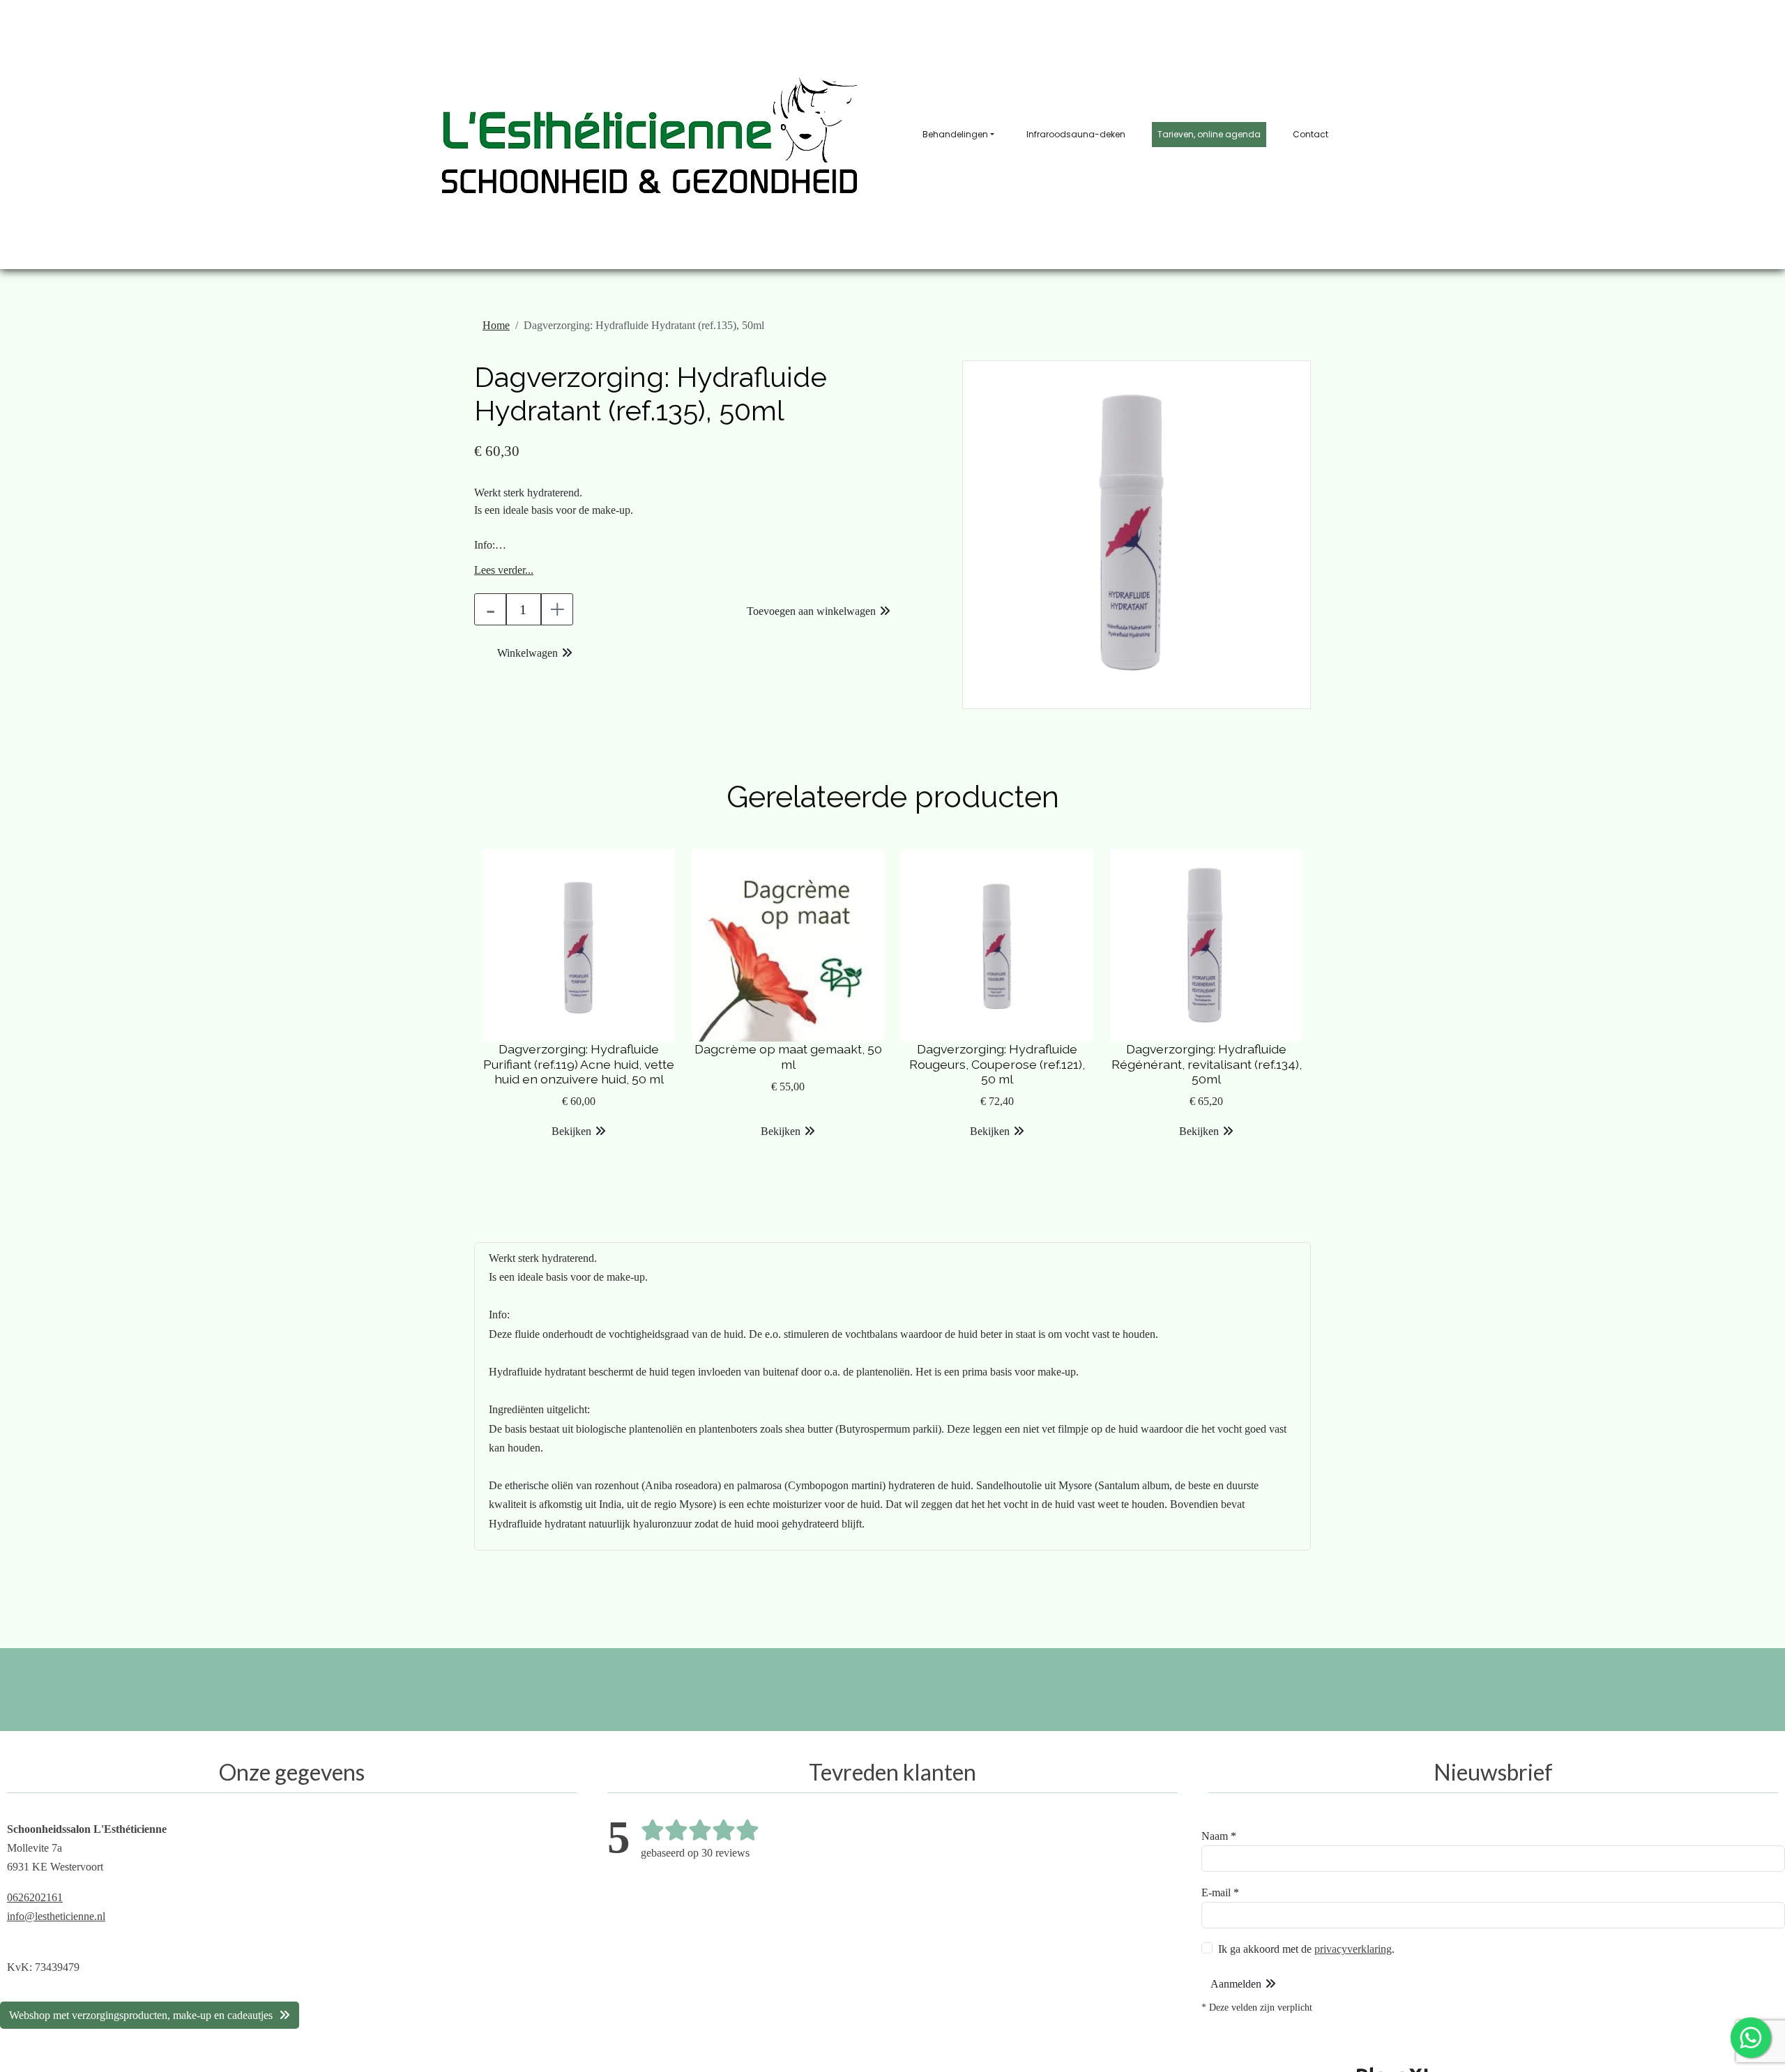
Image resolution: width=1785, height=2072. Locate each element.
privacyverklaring (1353, 1949)
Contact (1311, 134)
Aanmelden (1236, 1984)
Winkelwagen (527, 653)
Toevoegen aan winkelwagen (811, 611)
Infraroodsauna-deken (1076, 134)
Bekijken (571, 1131)
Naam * (1219, 1836)
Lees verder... (504, 570)
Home (496, 325)
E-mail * (1220, 1892)
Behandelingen (955, 134)
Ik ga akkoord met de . (1306, 1949)
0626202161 (35, 1897)
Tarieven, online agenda (1209, 134)
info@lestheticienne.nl (56, 1916)
